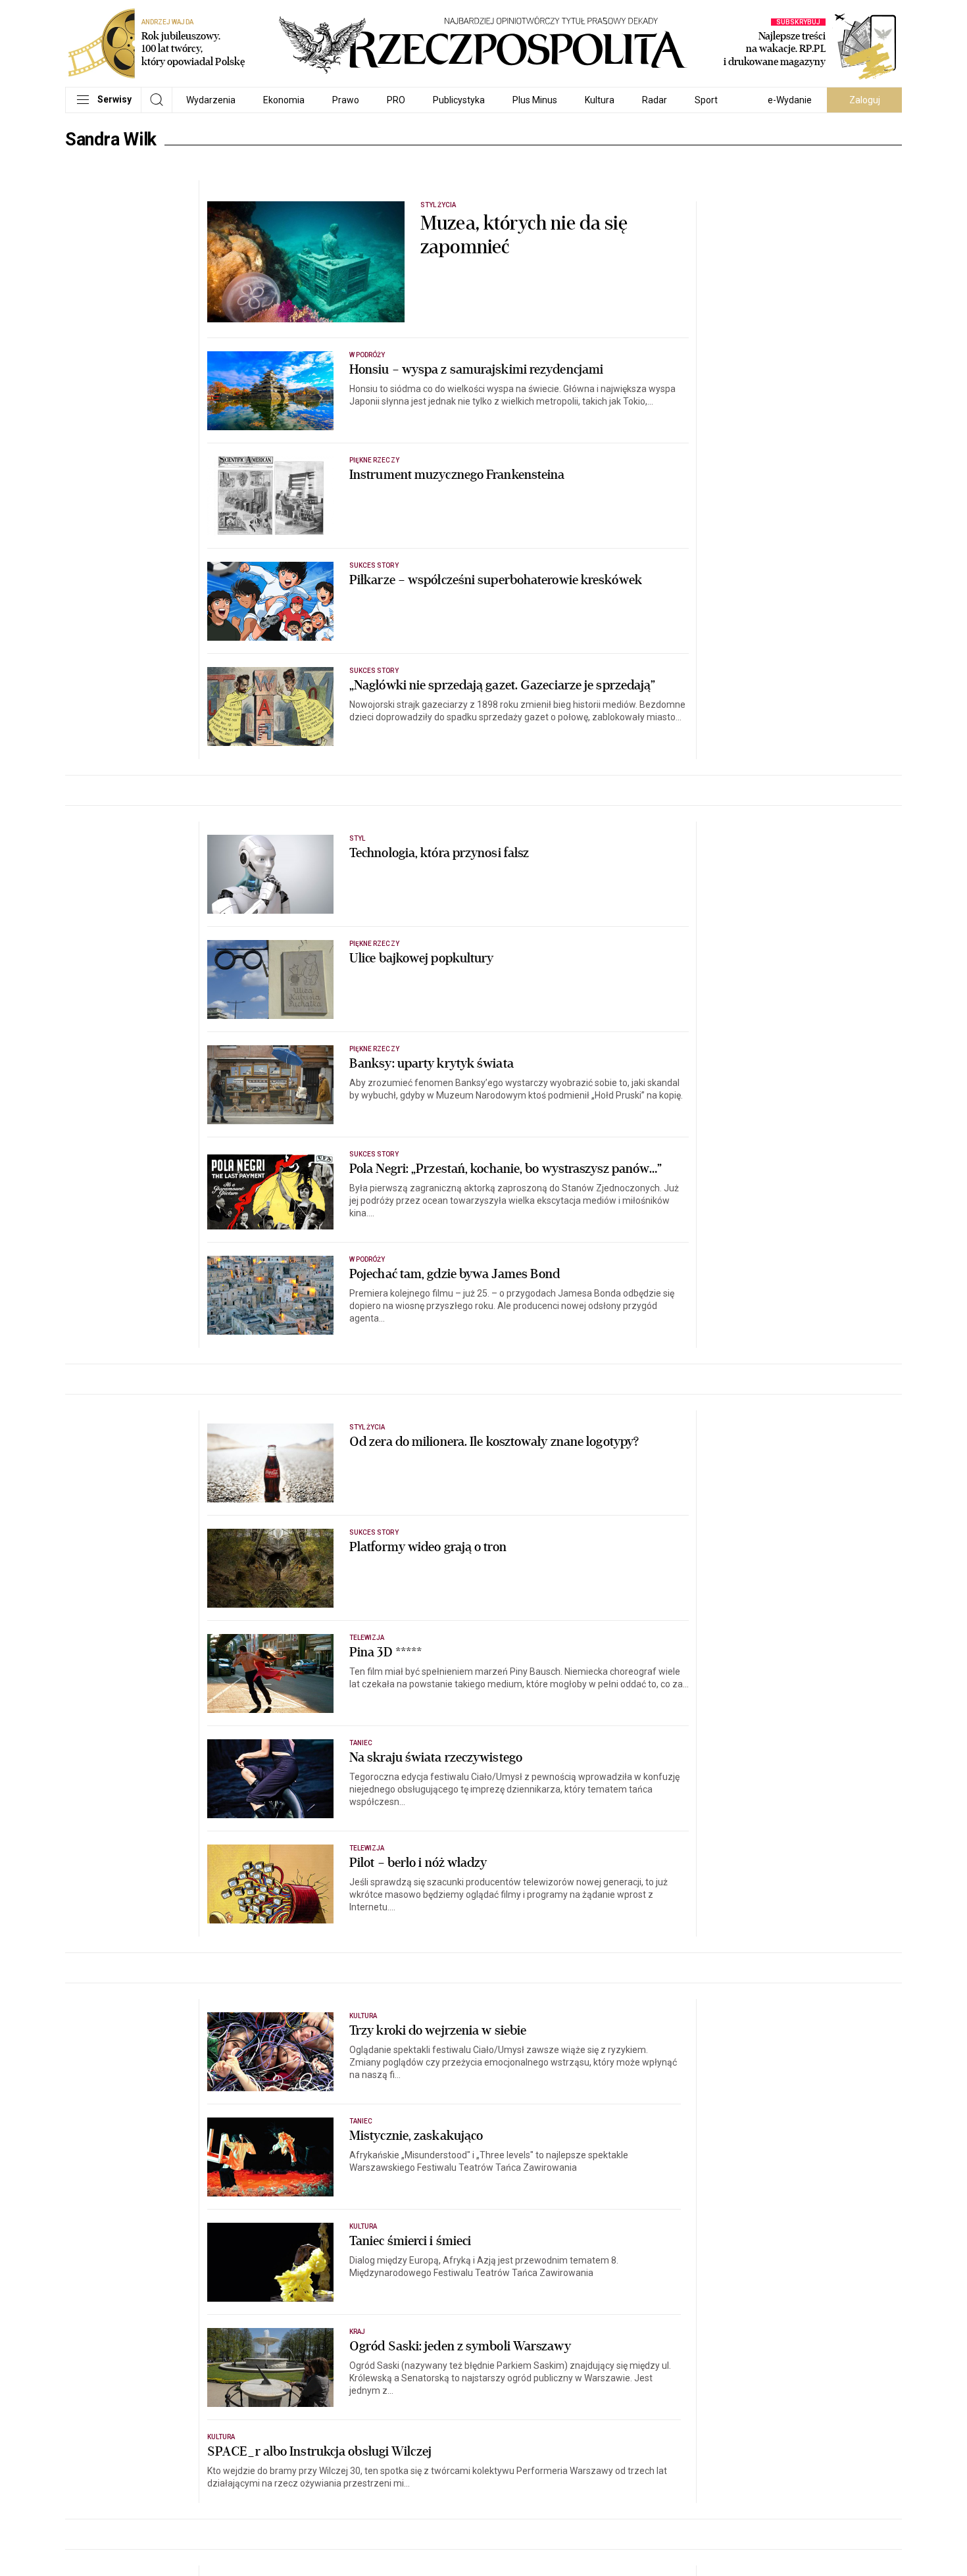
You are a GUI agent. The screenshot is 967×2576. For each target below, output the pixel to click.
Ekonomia (284, 100)
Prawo (346, 100)
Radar (655, 100)
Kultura (600, 100)
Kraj (357, 2332)
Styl (357, 838)
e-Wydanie (790, 100)
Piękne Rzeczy (374, 460)
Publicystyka (459, 100)
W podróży (367, 355)
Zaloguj (865, 100)
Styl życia (438, 205)
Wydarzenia (211, 100)
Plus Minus (535, 100)
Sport (706, 100)
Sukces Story (374, 565)
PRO (396, 100)
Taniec (361, 1743)
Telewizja (367, 1638)
